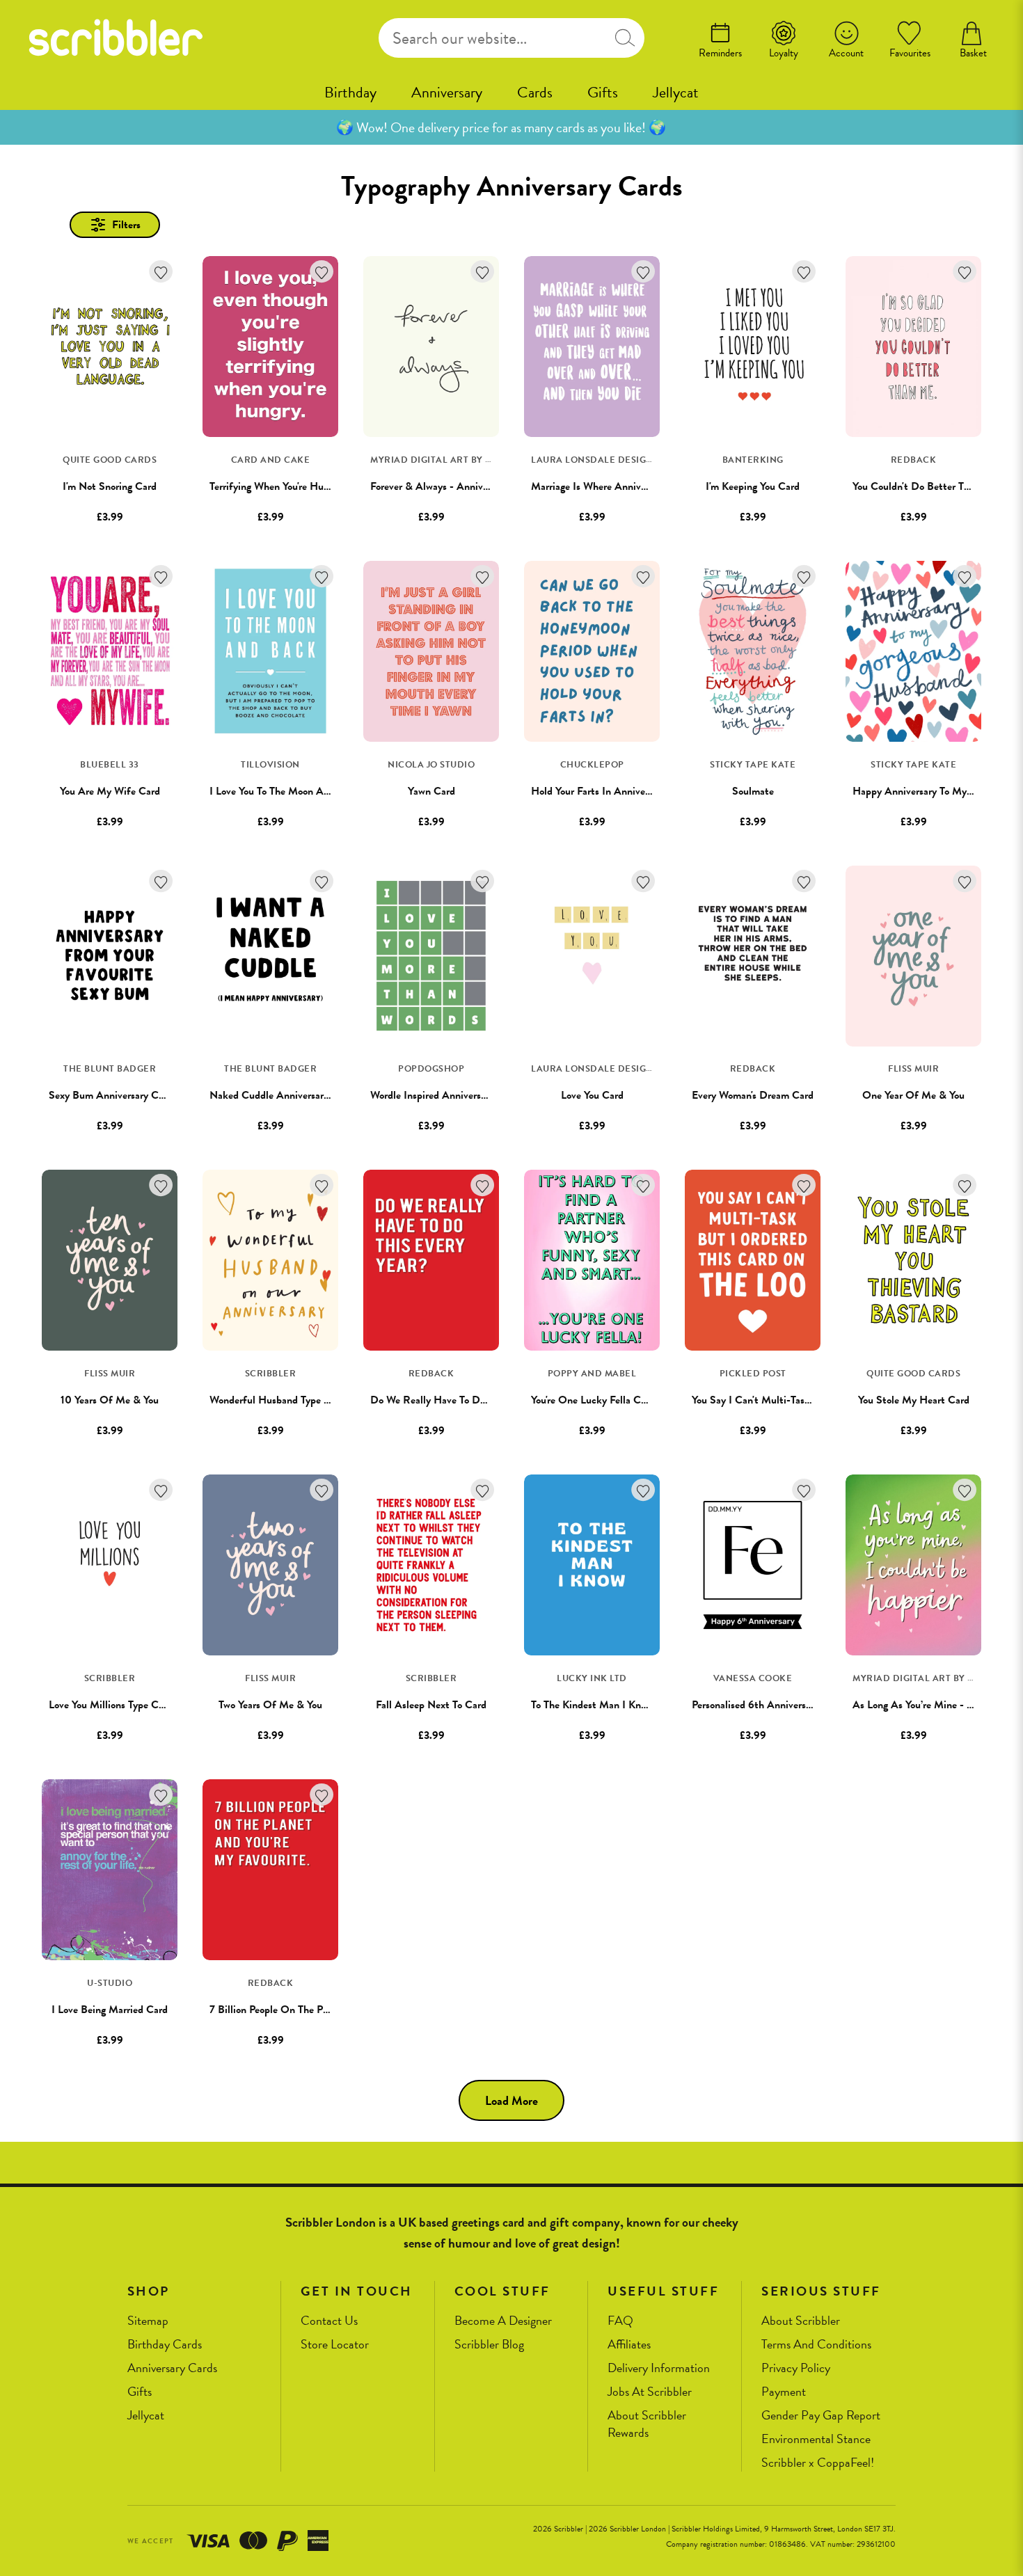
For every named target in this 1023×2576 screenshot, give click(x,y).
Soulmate (753, 791)
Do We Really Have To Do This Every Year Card (474, 1400)
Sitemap (148, 2321)
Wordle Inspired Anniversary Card (444, 1095)
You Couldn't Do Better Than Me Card (937, 486)
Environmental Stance (816, 2439)
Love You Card (592, 1095)
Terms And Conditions (816, 2345)
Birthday (350, 92)
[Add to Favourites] (161, 272)
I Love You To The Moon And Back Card (297, 791)
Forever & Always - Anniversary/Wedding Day (471, 486)
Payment (784, 2392)
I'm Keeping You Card (753, 486)
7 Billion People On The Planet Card (290, 2010)
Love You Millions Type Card (111, 1705)
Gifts (603, 92)
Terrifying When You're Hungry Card (288, 486)
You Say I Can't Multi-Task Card (763, 1400)
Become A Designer (503, 2321)
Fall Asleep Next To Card (431, 1705)
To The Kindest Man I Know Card (604, 1705)
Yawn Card (431, 791)
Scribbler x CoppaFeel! (818, 2463)
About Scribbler (801, 2321)
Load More (511, 2100)
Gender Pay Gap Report (821, 2416)
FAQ (620, 2321)
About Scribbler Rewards (647, 2424)
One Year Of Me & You (913, 1095)
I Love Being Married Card (110, 2010)
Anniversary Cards (172, 2368)
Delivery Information (659, 2368)
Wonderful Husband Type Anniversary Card (305, 1400)
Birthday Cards (165, 2345)
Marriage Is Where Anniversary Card (611, 486)
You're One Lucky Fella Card (593, 1400)
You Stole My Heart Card (914, 1400)
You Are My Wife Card (110, 791)
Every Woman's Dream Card (753, 1095)
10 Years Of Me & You (110, 1400)
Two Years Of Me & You (270, 1705)
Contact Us (329, 2321)
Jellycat (676, 92)
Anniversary (447, 92)
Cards (535, 92)
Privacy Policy (796, 2368)
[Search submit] (625, 38)
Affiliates (629, 2345)
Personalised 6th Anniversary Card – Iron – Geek (800, 1705)
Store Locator (335, 2345)
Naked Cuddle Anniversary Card (281, 1095)
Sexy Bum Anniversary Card (111, 1095)
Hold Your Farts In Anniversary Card (611, 791)
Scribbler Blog (489, 2345)
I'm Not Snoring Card (110, 486)
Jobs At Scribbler (650, 2392)
